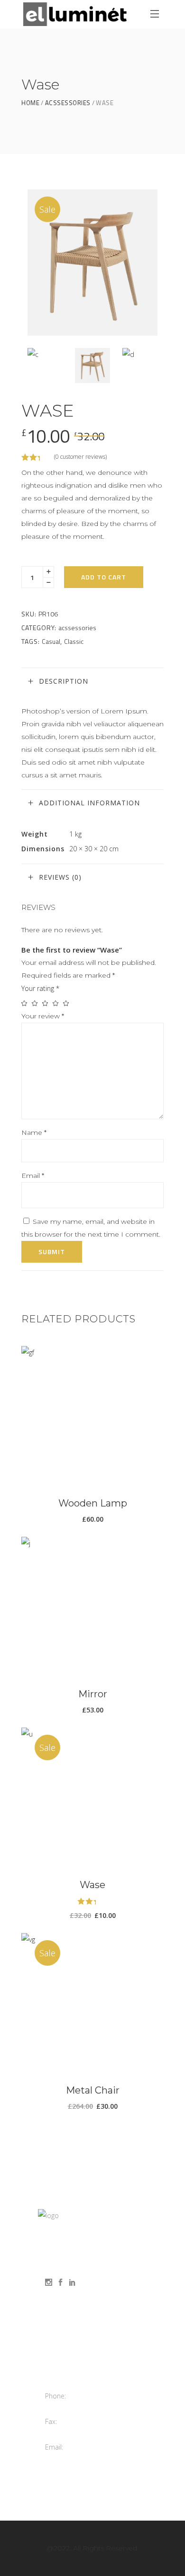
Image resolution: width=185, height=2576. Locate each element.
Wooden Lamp (93, 1503)
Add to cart (104, 577)
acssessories (68, 103)
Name (34, 1132)
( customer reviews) (80, 457)
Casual (51, 641)
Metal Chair (93, 2090)
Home (30, 103)
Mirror (93, 1694)
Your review (43, 1016)
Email (33, 1176)
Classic (74, 641)
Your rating (40, 988)
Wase (92, 1885)
